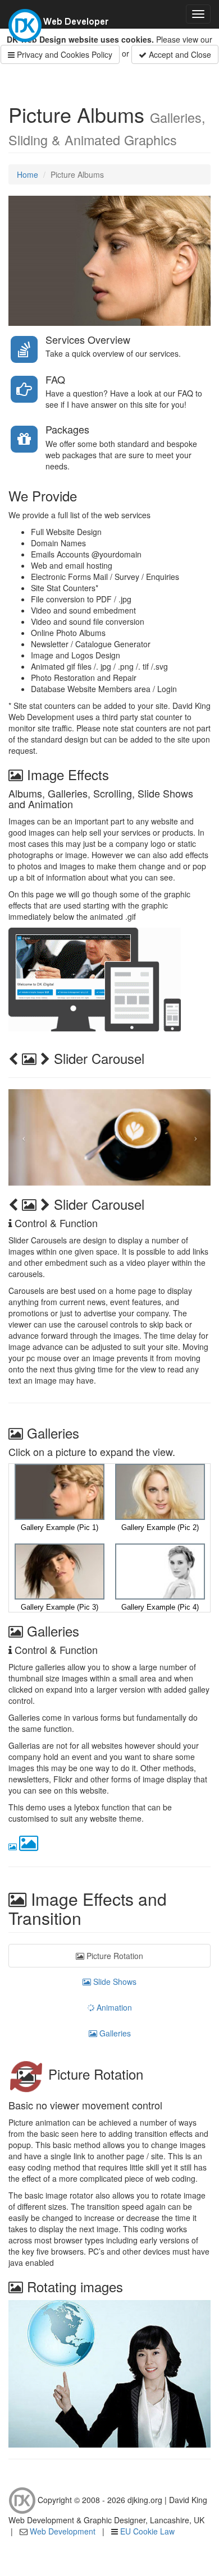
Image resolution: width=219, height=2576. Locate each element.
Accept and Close (179, 54)
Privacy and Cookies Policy (63, 54)
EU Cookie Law (147, 2531)
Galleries (114, 2033)
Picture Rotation (114, 1956)
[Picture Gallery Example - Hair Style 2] (160, 1491)
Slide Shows (114, 1981)
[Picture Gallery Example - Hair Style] (60, 1491)
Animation (113, 2007)
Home (28, 174)
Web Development (63, 2531)
